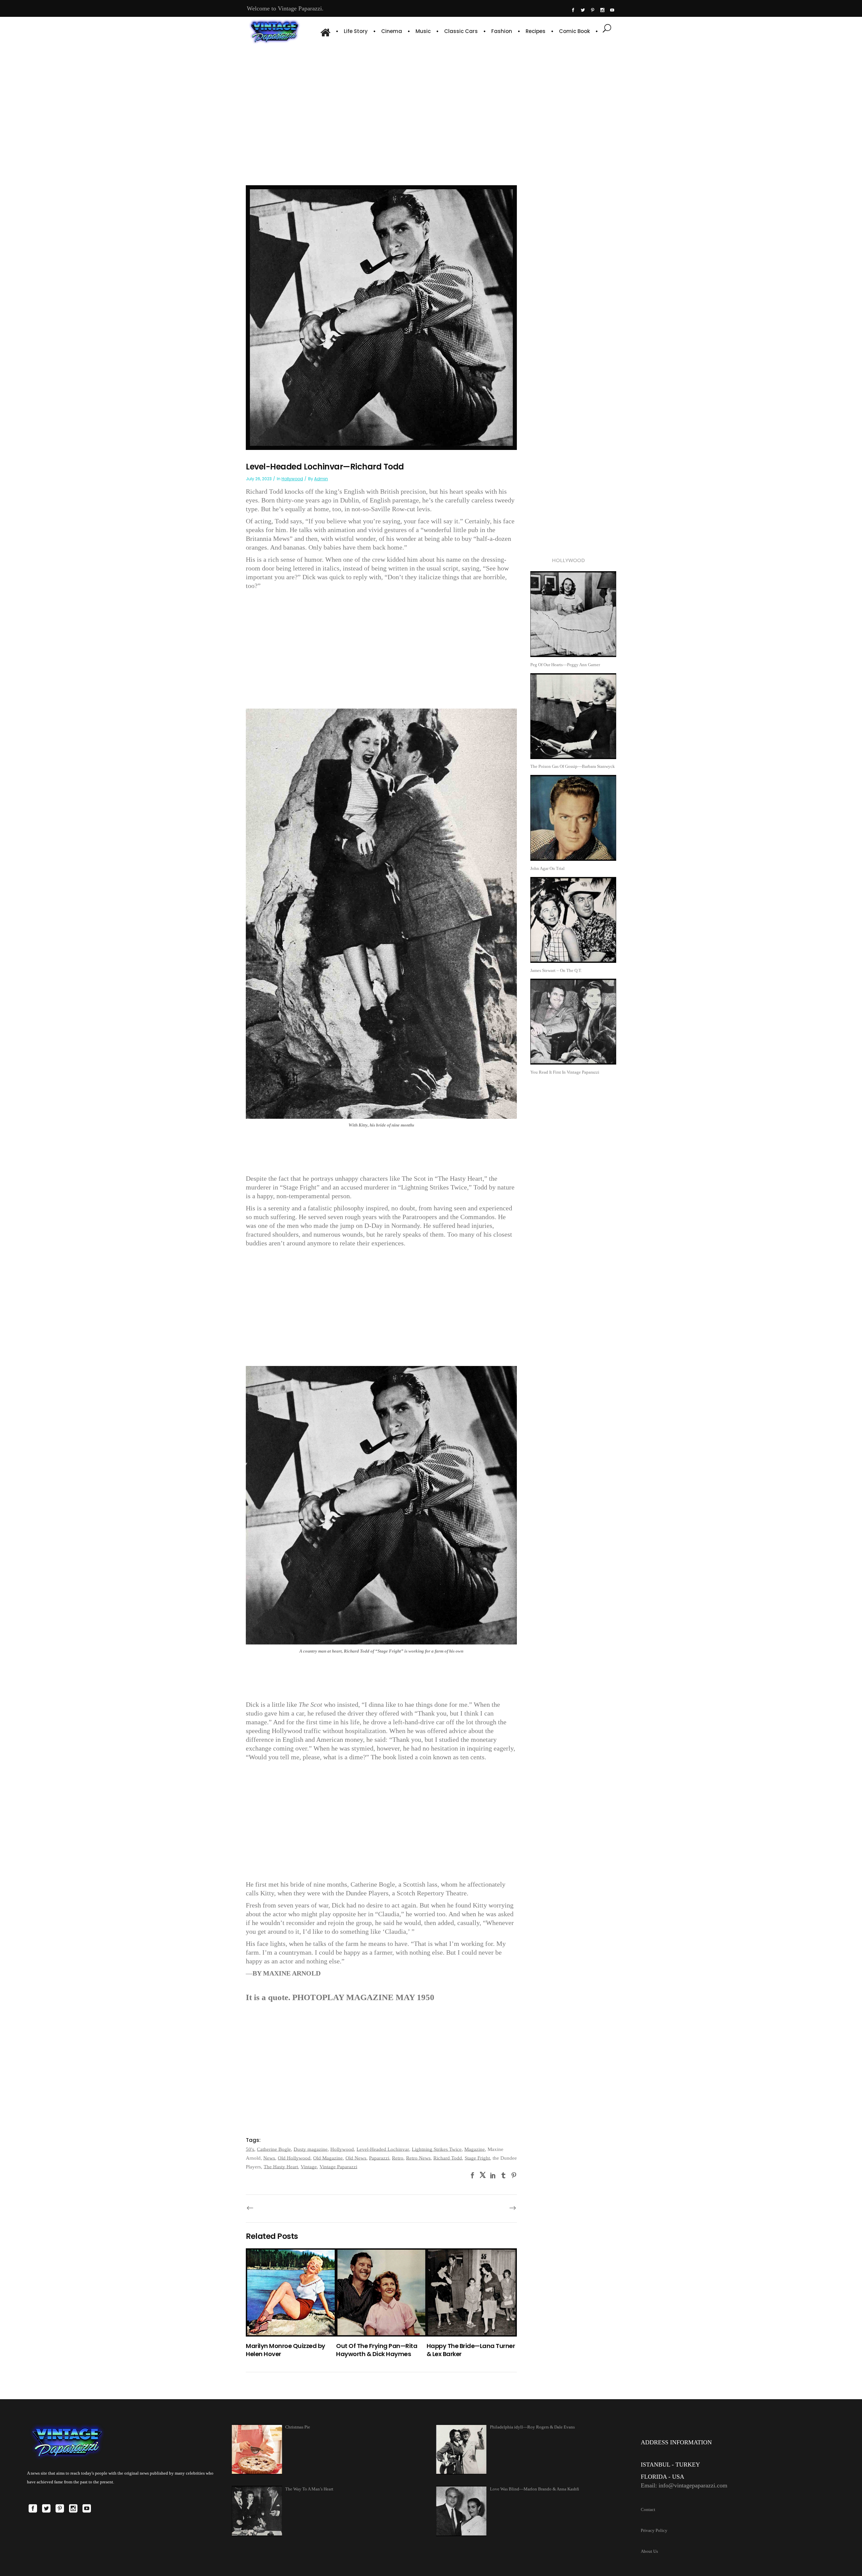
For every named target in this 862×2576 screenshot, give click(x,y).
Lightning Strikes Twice (437, 2149)
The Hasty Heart (281, 2167)
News (269, 2158)
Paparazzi (379, 2158)
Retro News (418, 2158)
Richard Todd (448, 2158)
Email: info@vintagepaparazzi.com (684, 2485)
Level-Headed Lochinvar (383, 2149)
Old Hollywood (294, 2158)
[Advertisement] (431, 104)
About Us (649, 2551)
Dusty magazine (311, 2149)
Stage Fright (477, 2158)
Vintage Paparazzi (338, 2167)
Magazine (475, 2149)
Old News (356, 2158)
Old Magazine (328, 2158)
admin (321, 479)
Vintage (309, 2167)
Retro (398, 2158)
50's (250, 2149)
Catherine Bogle (274, 2149)
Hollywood (292, 479)
